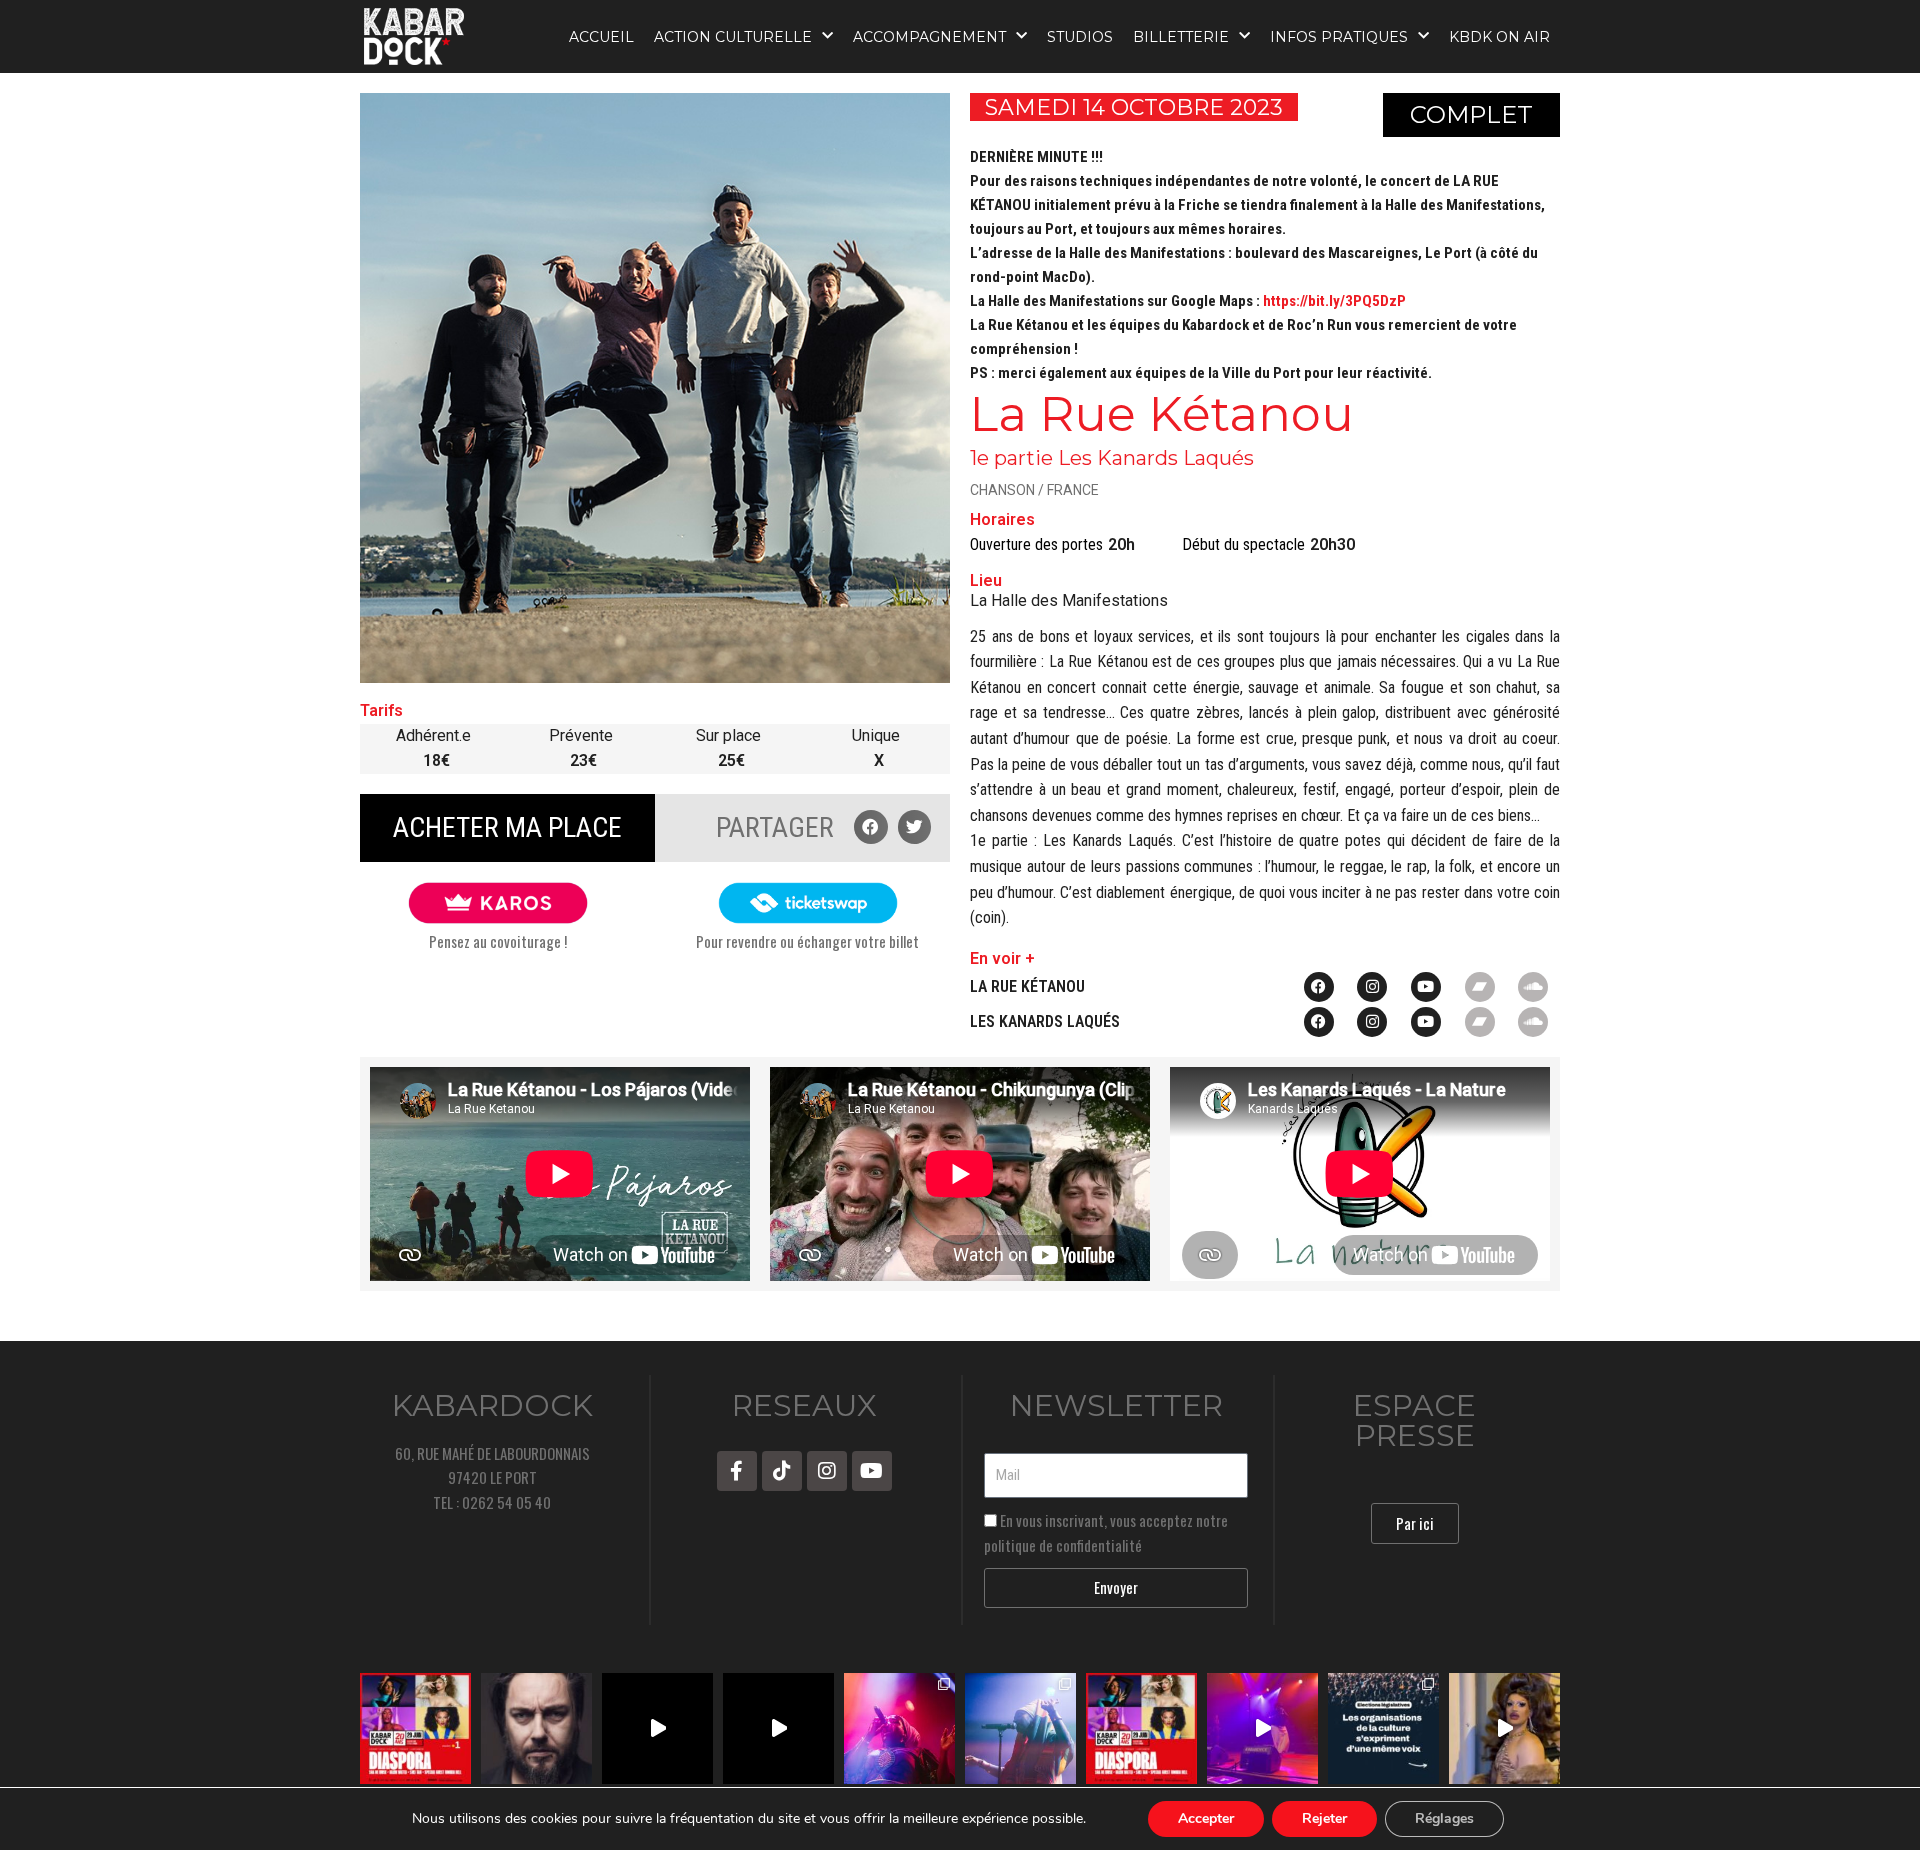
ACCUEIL (601, 37)
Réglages (1444, 1818)
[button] (871, 827)
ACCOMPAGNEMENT (929, 37)
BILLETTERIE (1181, 37)
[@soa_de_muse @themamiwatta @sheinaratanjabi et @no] (415, 1728)
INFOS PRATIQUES (1339, 37)
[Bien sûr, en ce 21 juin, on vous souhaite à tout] (536, 1728)
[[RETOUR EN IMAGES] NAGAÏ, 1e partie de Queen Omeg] (1020, 1728)
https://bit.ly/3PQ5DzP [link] (1334, 301)
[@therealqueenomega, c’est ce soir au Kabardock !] (1262, 1728)
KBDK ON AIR (1499, 37)
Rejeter (1324, 1818)
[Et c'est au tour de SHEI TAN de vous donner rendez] (1504, 1728)
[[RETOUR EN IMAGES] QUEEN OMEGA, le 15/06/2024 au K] (899, 1728)
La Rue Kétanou (1027, 986)
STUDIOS (1080, 37)
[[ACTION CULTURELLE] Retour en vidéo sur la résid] (778, 1728)
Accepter (1206, 1818)
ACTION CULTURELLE (733, 37)
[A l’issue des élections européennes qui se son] (1383, 1728)
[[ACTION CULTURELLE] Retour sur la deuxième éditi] (657, 1728)
